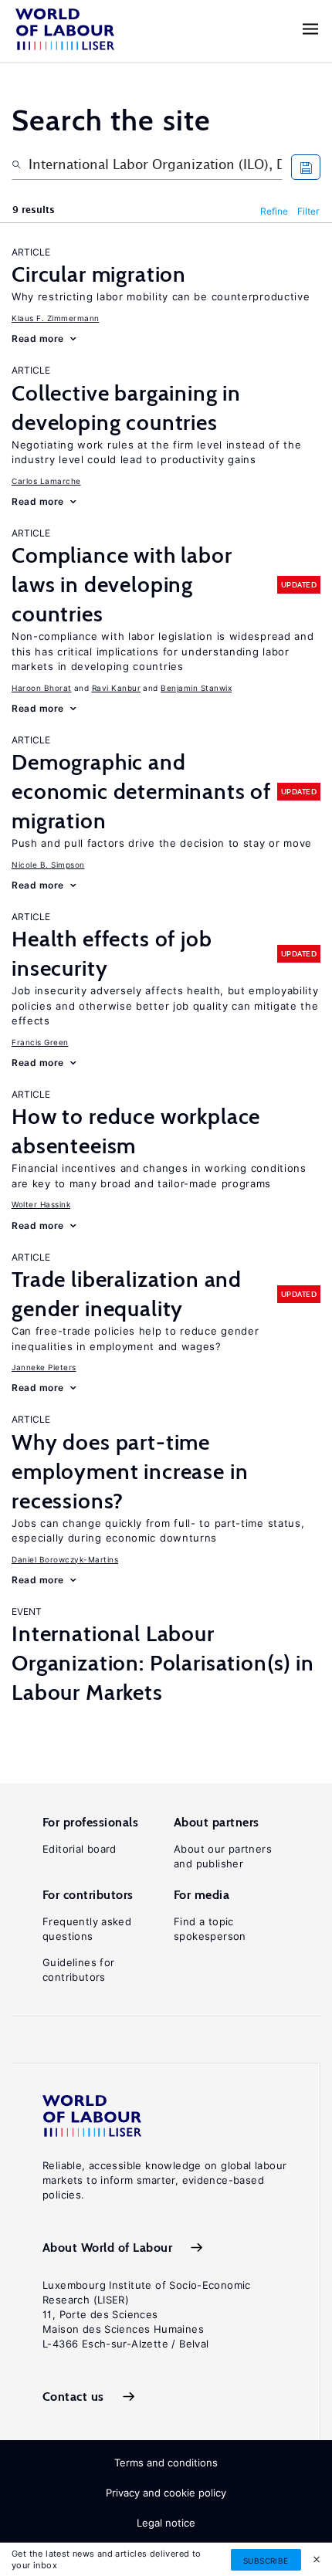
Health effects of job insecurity (112, 953)
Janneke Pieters (44, 1367)
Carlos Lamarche (46, 481)
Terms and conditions (166, 2463)
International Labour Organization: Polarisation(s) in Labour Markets (163, 1663)
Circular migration (99, 274)
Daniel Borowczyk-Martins (65, 1559)
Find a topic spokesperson (210, 1929)
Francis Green (40, 1042)
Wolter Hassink (41, 1204)
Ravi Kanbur (117, 688)
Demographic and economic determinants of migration (141, 791)
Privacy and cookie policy (166, 2493)
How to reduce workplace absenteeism (136, 1131)
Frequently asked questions (87, 1929)
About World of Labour (107, 2248)
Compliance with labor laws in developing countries (122, 584)
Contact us (73, 2397)
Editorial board (80, 1849)
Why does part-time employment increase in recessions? (130, 1471)
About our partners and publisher (223, 1856)
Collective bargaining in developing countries (126, 408)
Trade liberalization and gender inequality (127, 1294)
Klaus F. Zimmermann (56, 318)
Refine (274, 211)
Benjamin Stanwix (196, 688)
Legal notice (166, 2523)
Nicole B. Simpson (48, 865)
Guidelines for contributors (78, 1970)
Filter (308, 211)
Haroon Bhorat (42, 688)
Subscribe (266, 2561)
